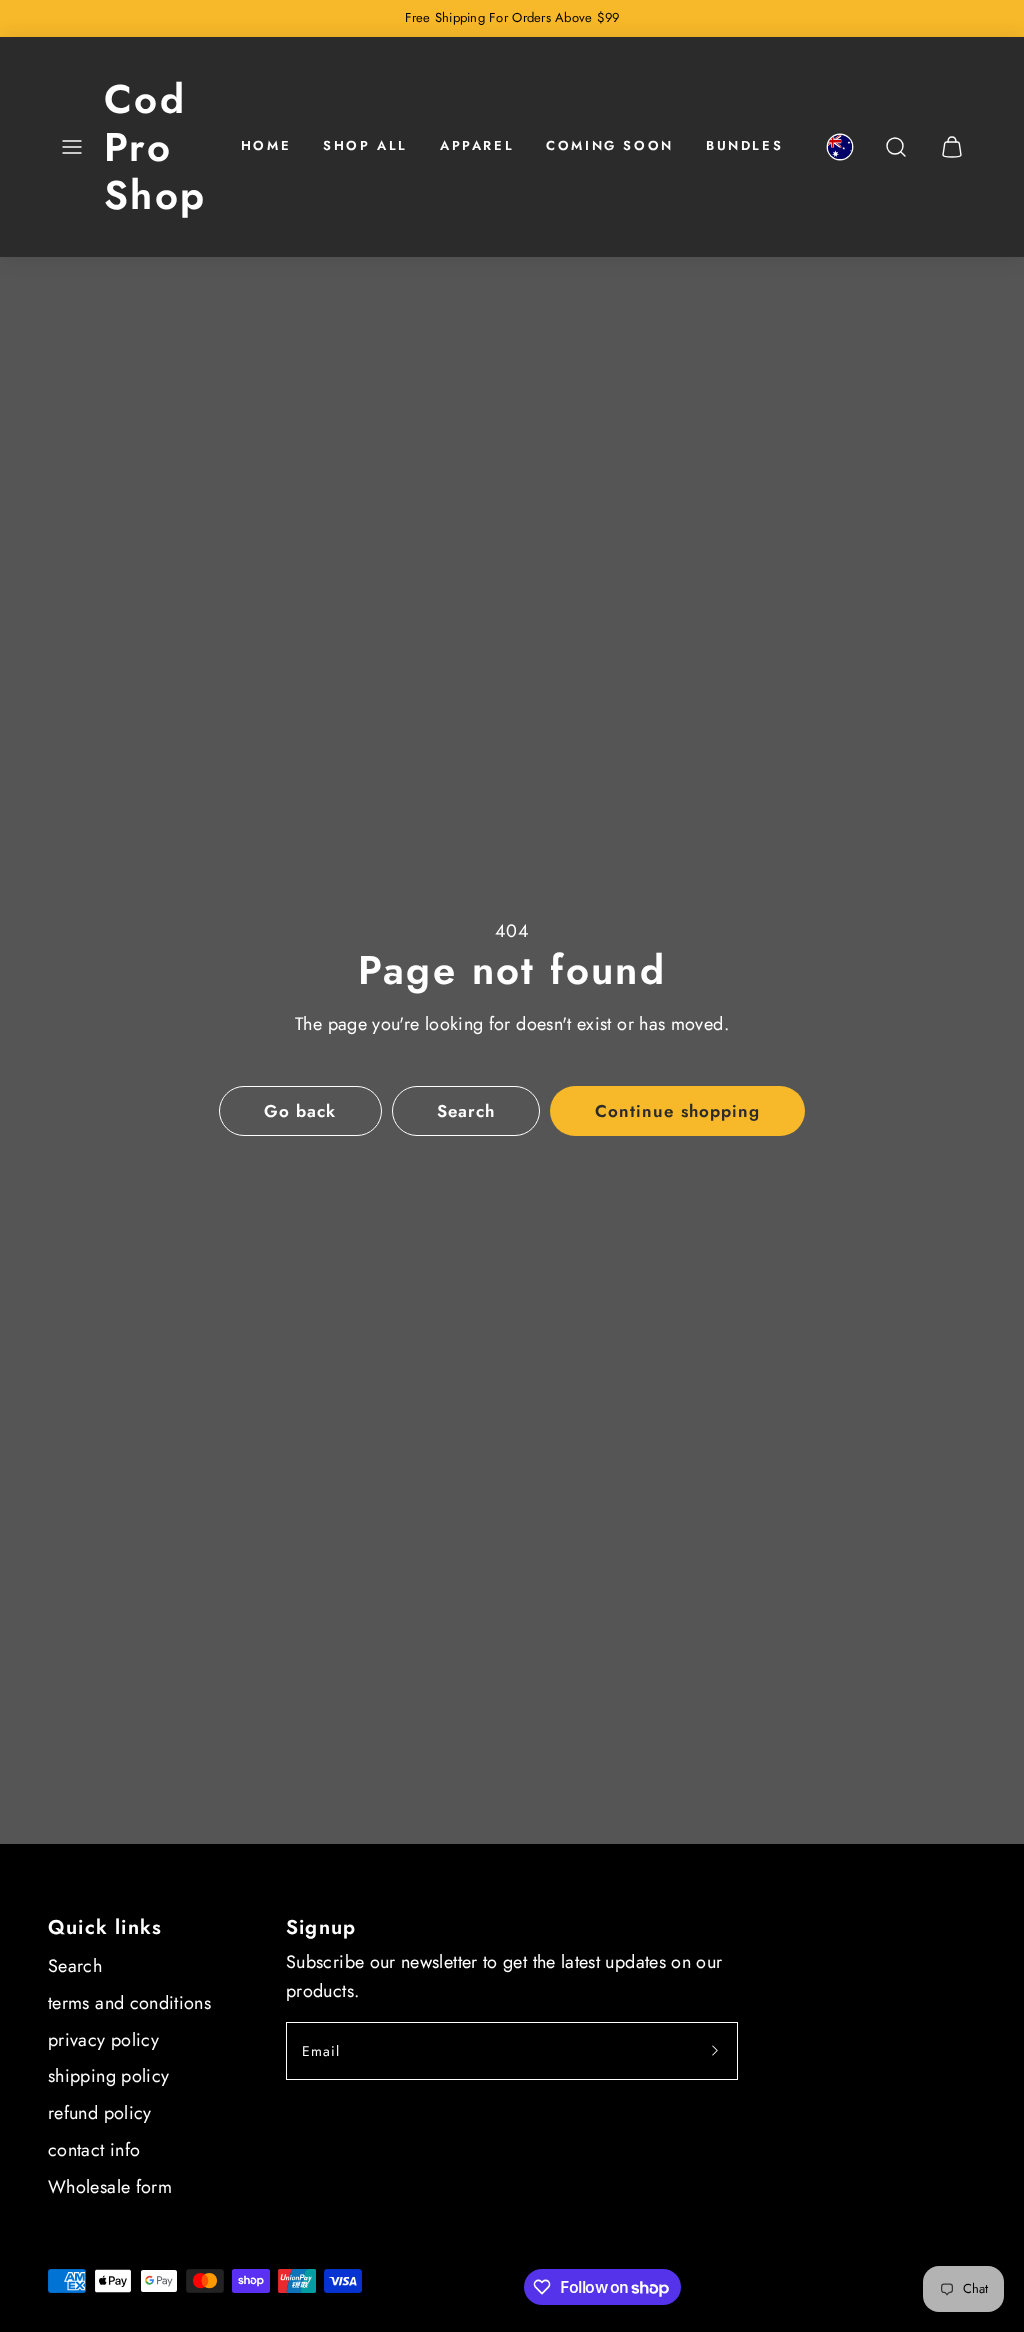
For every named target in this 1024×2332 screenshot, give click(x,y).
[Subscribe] (715, 2051)
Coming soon (610, 145)
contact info (94, 2150)
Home (266, 145)
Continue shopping (677, 1111)
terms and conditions (129, 2003)
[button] (72, 147)
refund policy (100, 2113)
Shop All (365, 145)
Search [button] (466, 1111)
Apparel (477, 145)
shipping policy (108, 2076)
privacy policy (103, 2040)
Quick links (105, 1927)
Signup (321, 1927)
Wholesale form (110, 2187)
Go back (300, 1111)
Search (75, 1966)
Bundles (744, 145)
